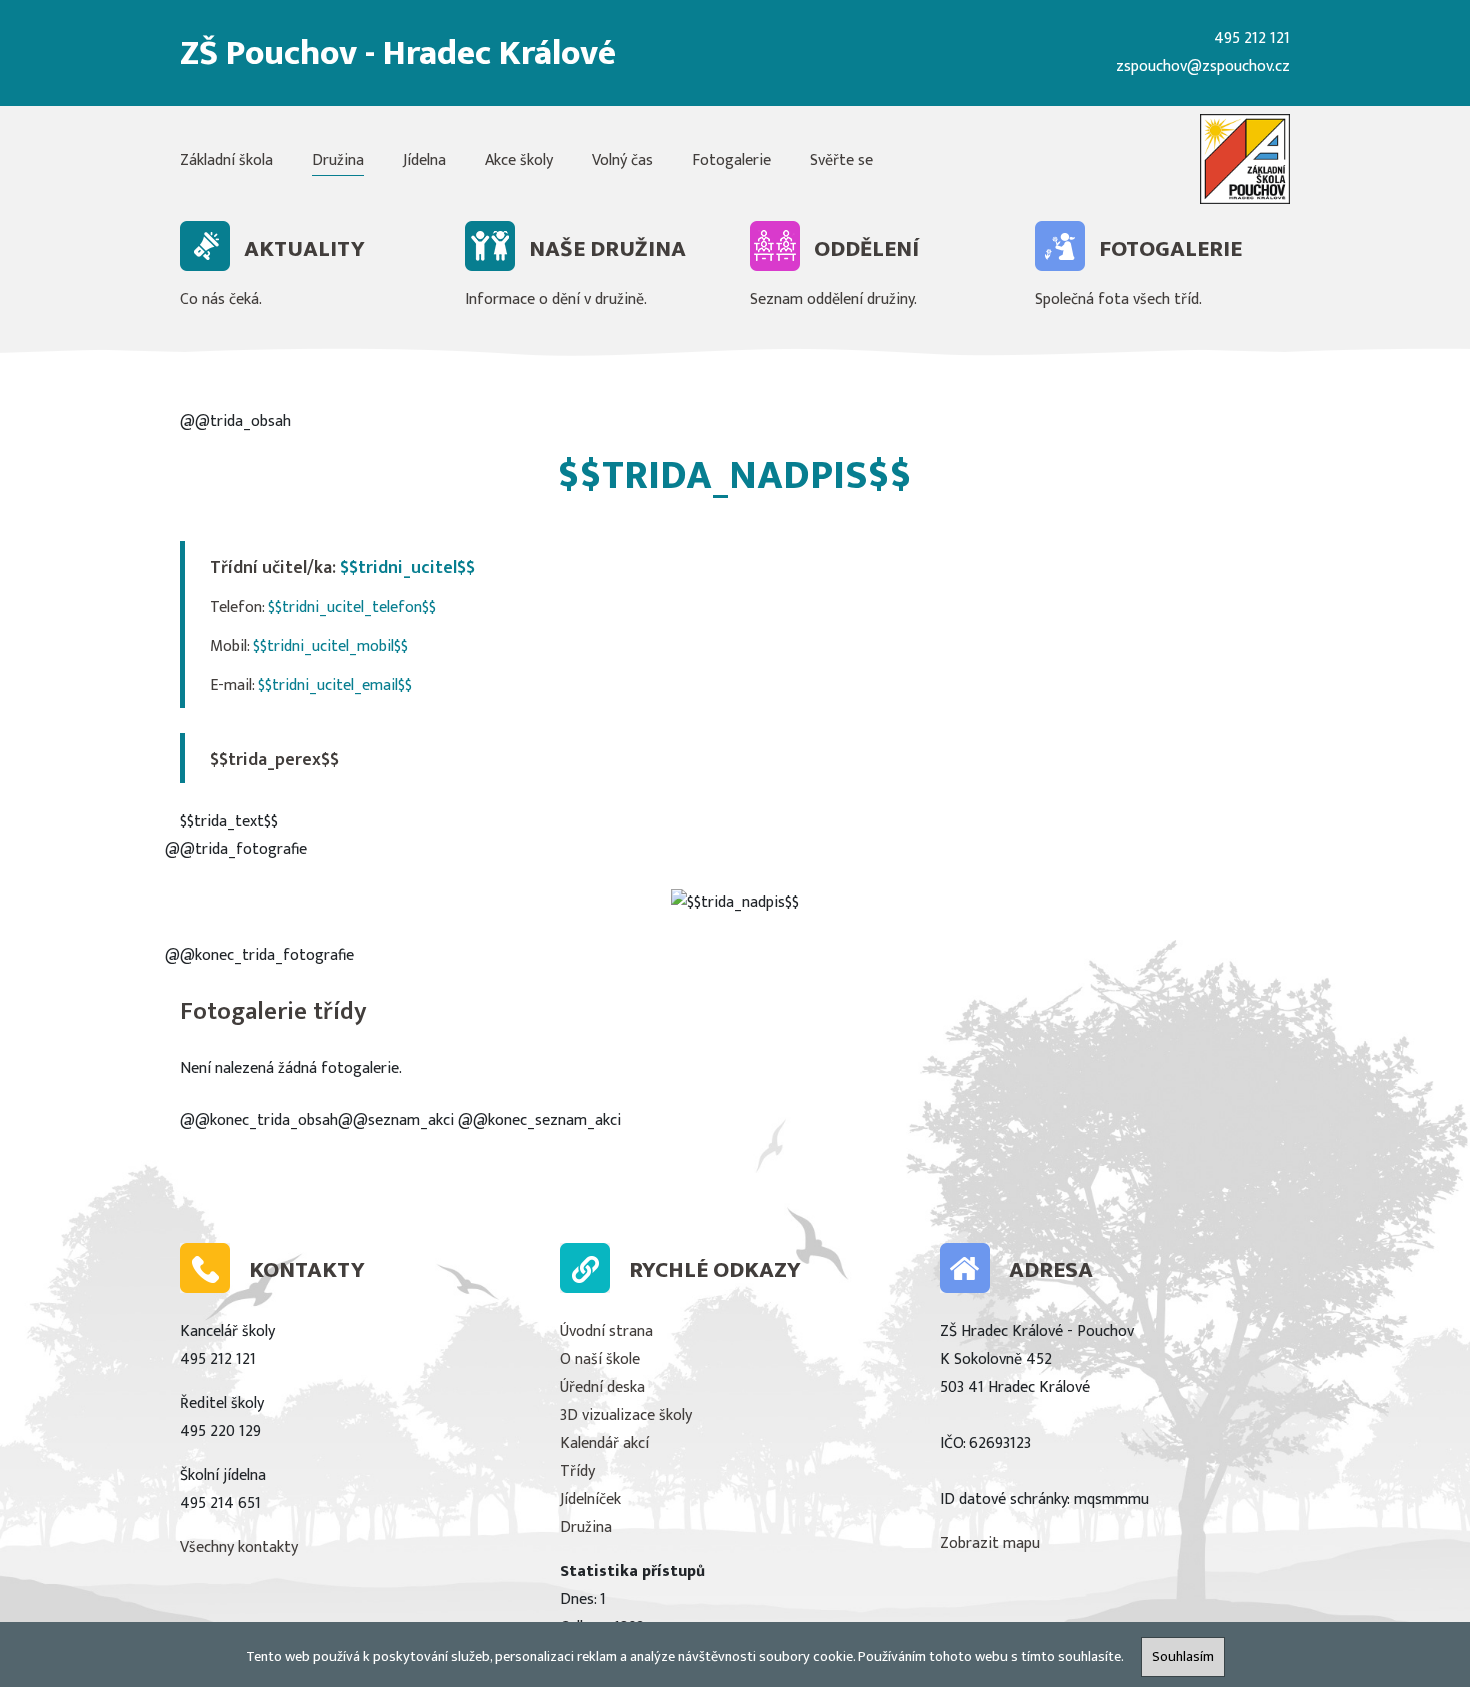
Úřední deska (602, 1387)
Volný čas (622, 160)
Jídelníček (590, 1499)
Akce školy (519, 160)
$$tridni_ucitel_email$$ (335, 685)
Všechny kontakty (239, 1547)
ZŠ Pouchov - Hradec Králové (398, 53)
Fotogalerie (731, 160)
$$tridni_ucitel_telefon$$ (352, 607)
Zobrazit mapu (990, 1543)
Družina (338, 160)
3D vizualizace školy (626, 1415)
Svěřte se (841, 160)
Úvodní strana (606, 1331)
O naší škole (600, 1359)
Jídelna (424, 160)
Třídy (577, 1471)
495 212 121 (1252, 38)
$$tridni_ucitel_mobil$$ (330, 646)
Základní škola (226, 160)
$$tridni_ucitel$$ (407, 568)
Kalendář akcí (604, 1443)
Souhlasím (1183, 1657)
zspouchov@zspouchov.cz (1203, 66)
